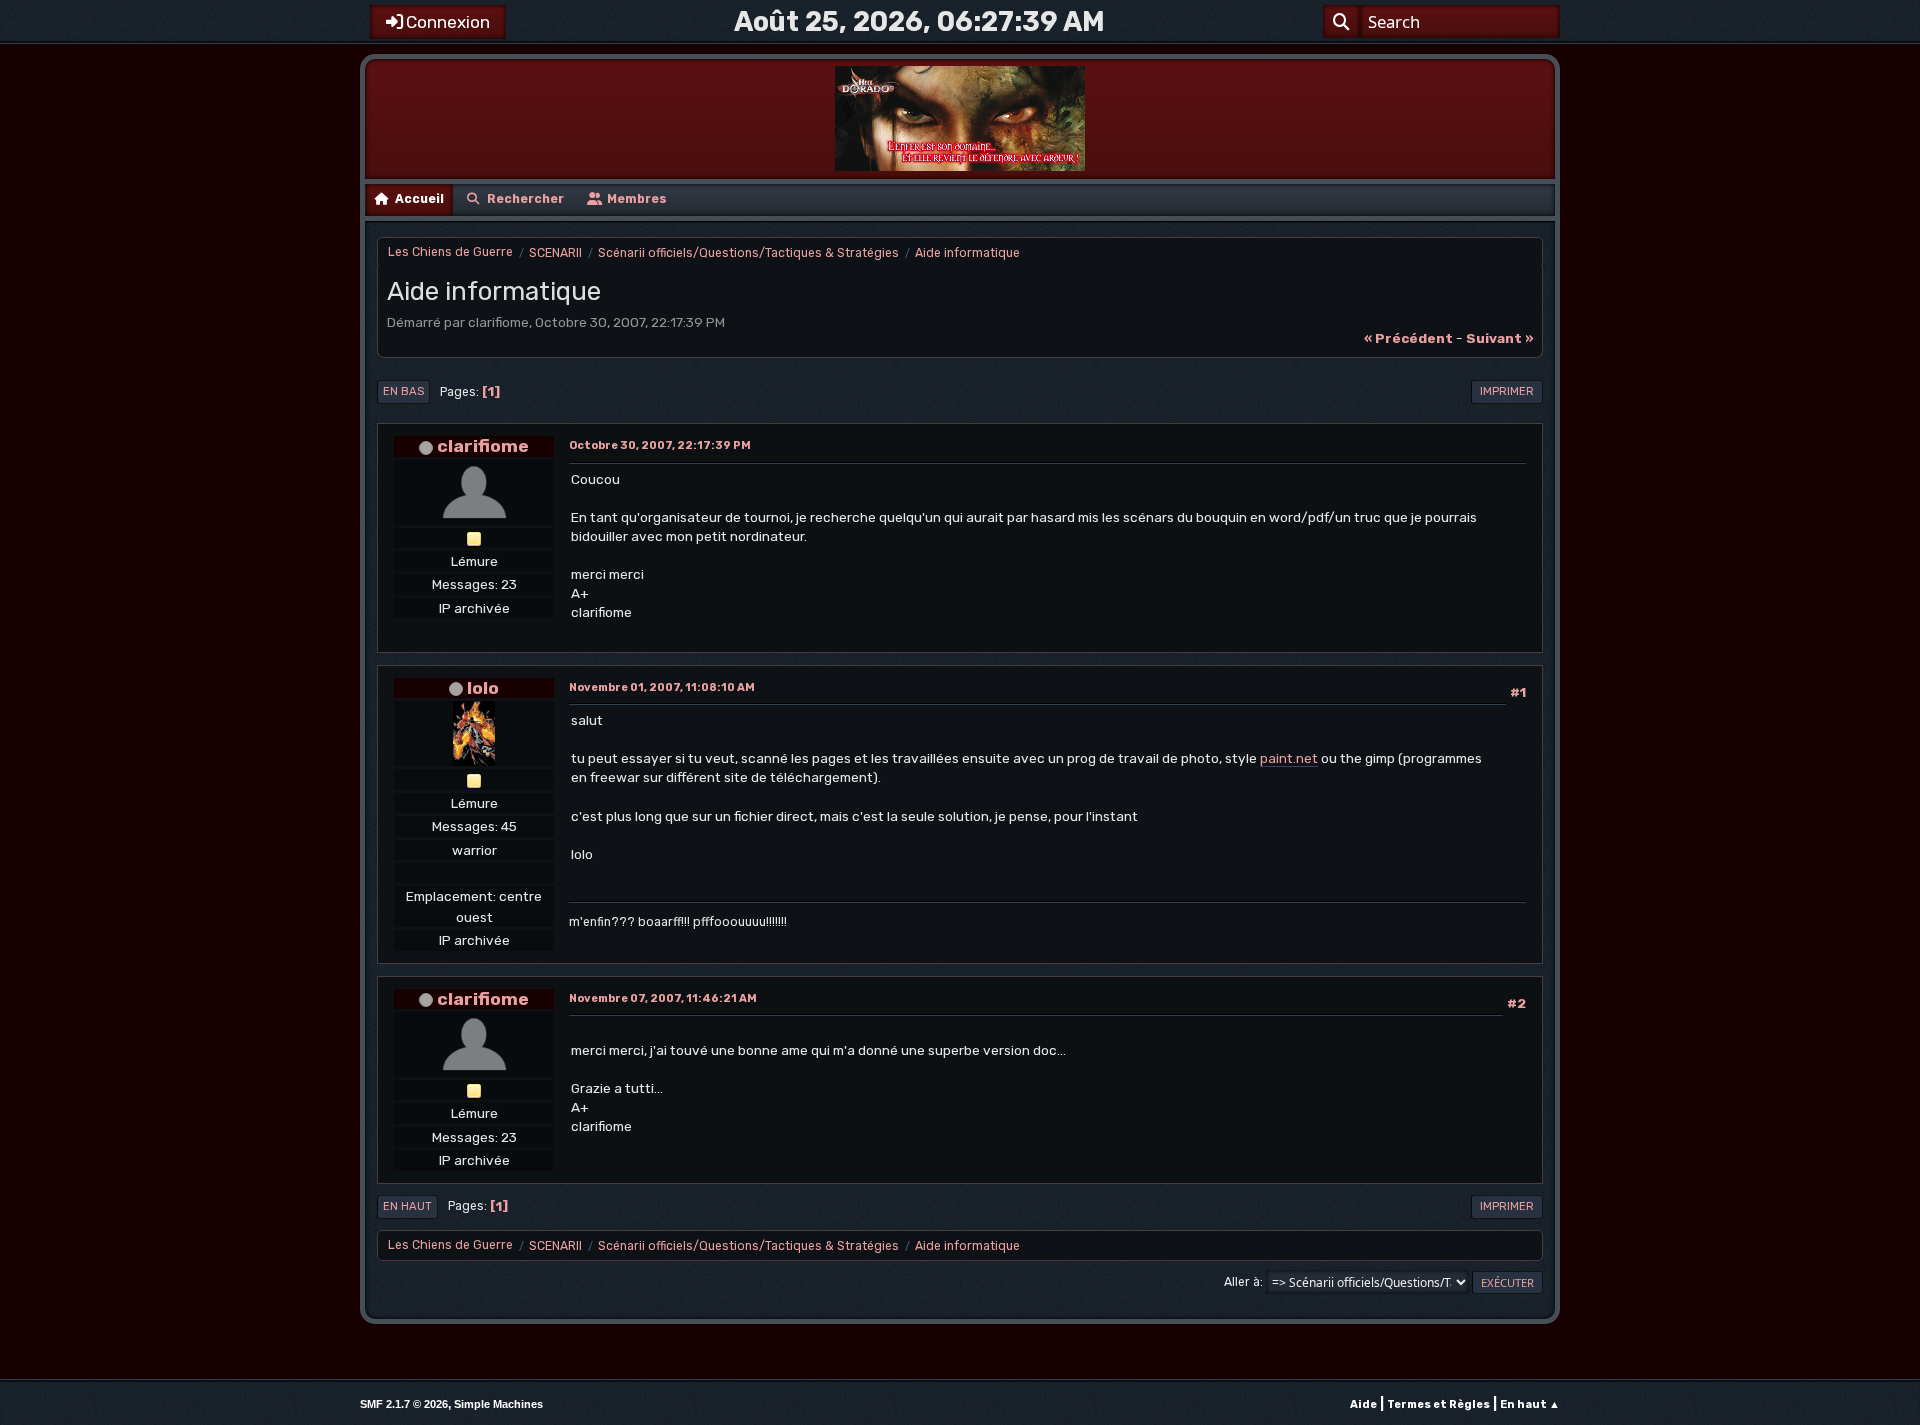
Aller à (1242, 1282)
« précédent (1408, 338)
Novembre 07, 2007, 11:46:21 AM (663, 998)
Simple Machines (498, 1404)
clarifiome (483, 445)
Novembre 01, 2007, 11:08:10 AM (662, 687)
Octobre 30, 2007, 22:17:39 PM (660, 445)
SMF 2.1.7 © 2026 (404, 1404)
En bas (403, 391)
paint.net (1289, 758)
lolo (483, 687)
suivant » (1499, 338)
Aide (1363, 1404)
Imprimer (1507, 391)
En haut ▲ (1530, 1404)
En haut (407, 1206)
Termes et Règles (1438, 1404)
